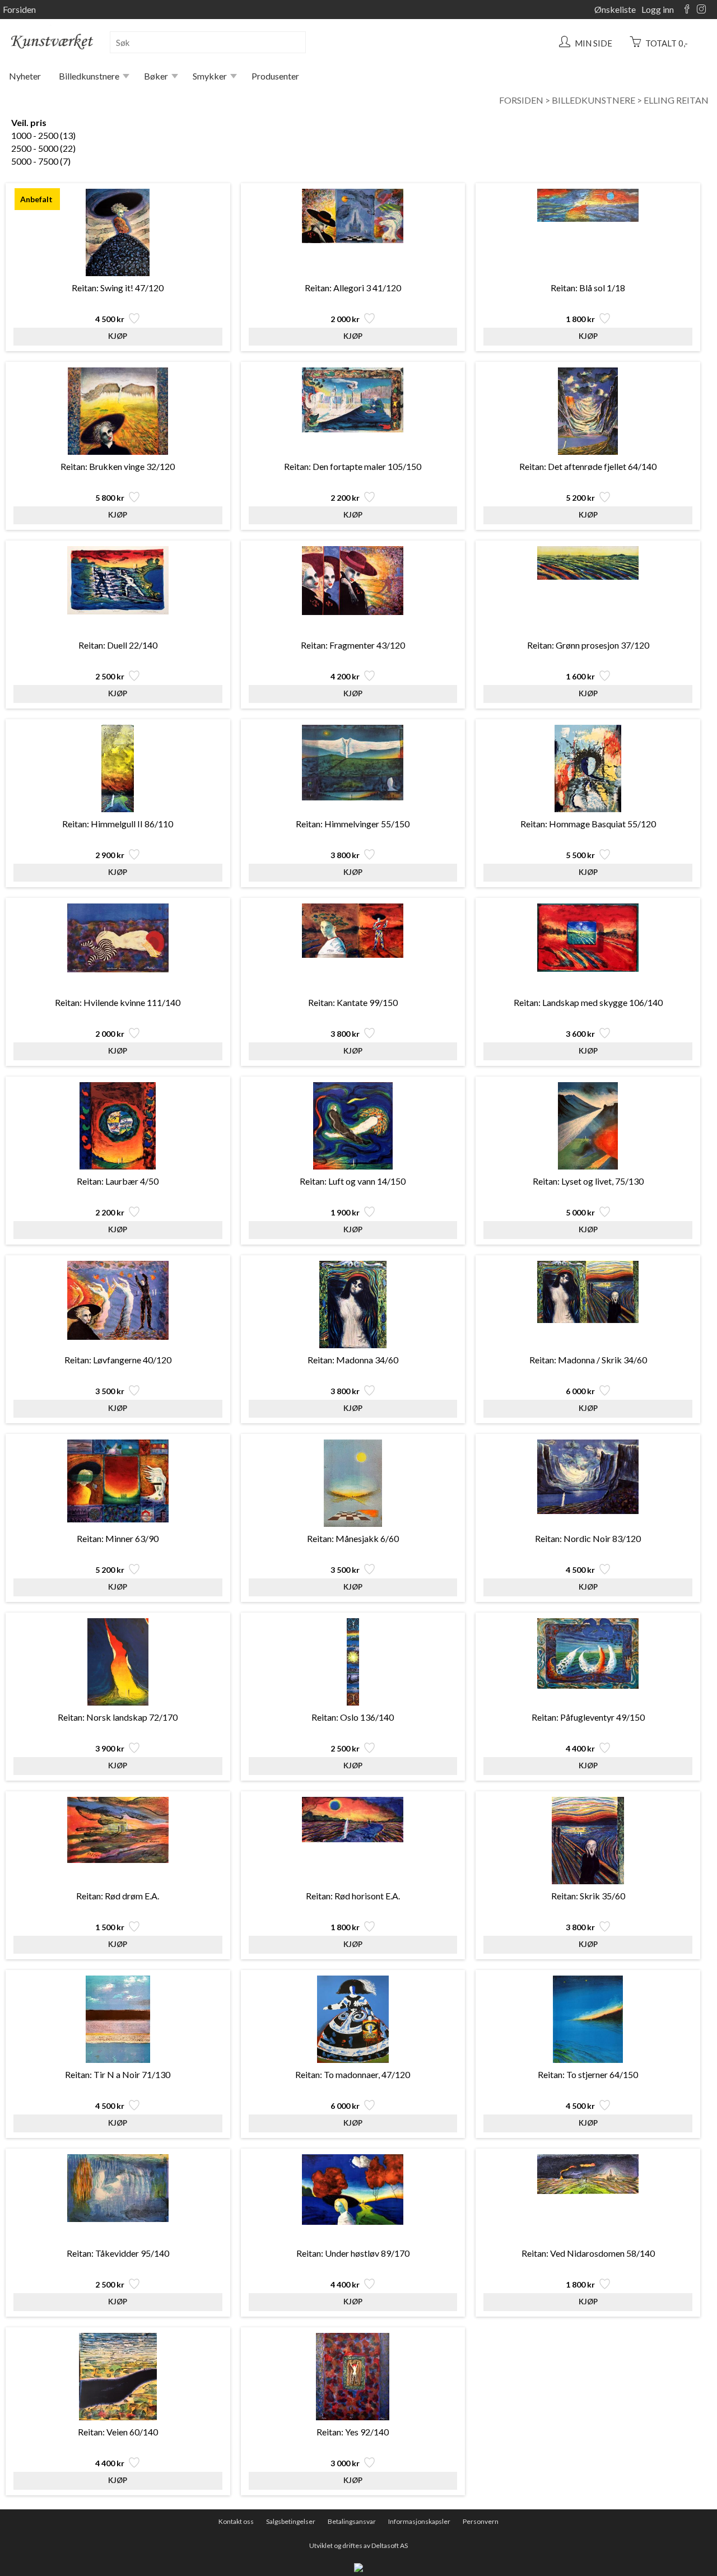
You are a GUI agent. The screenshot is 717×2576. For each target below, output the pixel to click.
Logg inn (658, 9)
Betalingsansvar (352, 2521)
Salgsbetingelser (291, 2521)
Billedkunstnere (89, 76)
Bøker (156, 76)
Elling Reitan (676, 100)
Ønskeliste (615, 9)
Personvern (481, 2521)
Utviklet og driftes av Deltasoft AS (358, 2545)
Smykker (210, 76)
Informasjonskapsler (419, 2521)
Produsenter (275, 76)
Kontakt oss (236, 2521)
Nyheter (25, 76)
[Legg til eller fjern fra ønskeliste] (133, 321)
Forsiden (19, 9)
